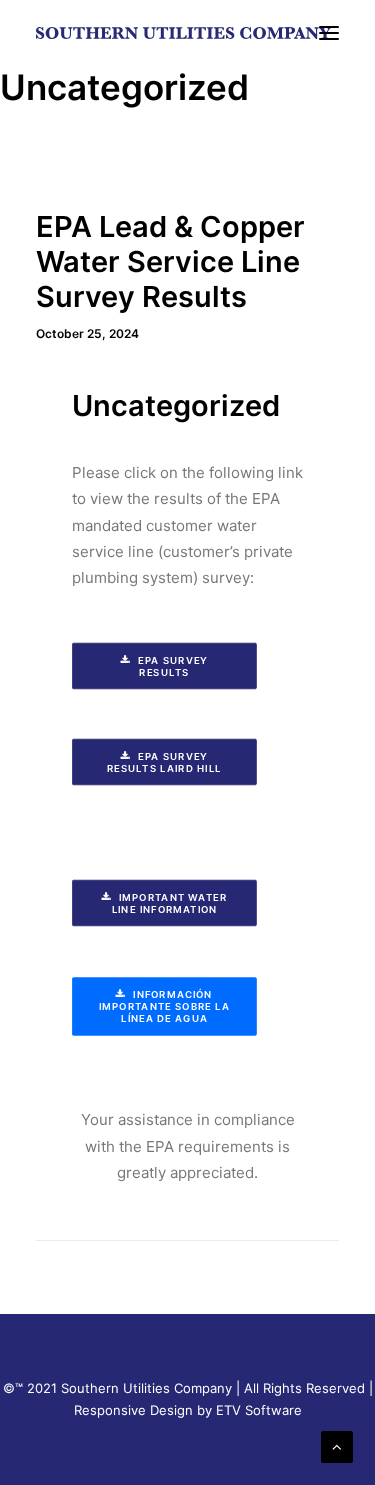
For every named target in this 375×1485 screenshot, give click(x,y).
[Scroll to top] (337, 1445)
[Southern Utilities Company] (183, 33)
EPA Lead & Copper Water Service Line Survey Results (170, 261)
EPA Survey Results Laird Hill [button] (164, 762)
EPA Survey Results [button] (174, 666)
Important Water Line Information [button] (171, 903)
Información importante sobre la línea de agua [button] (166, 1007)
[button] (329, 33)
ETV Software (259, 1410)
